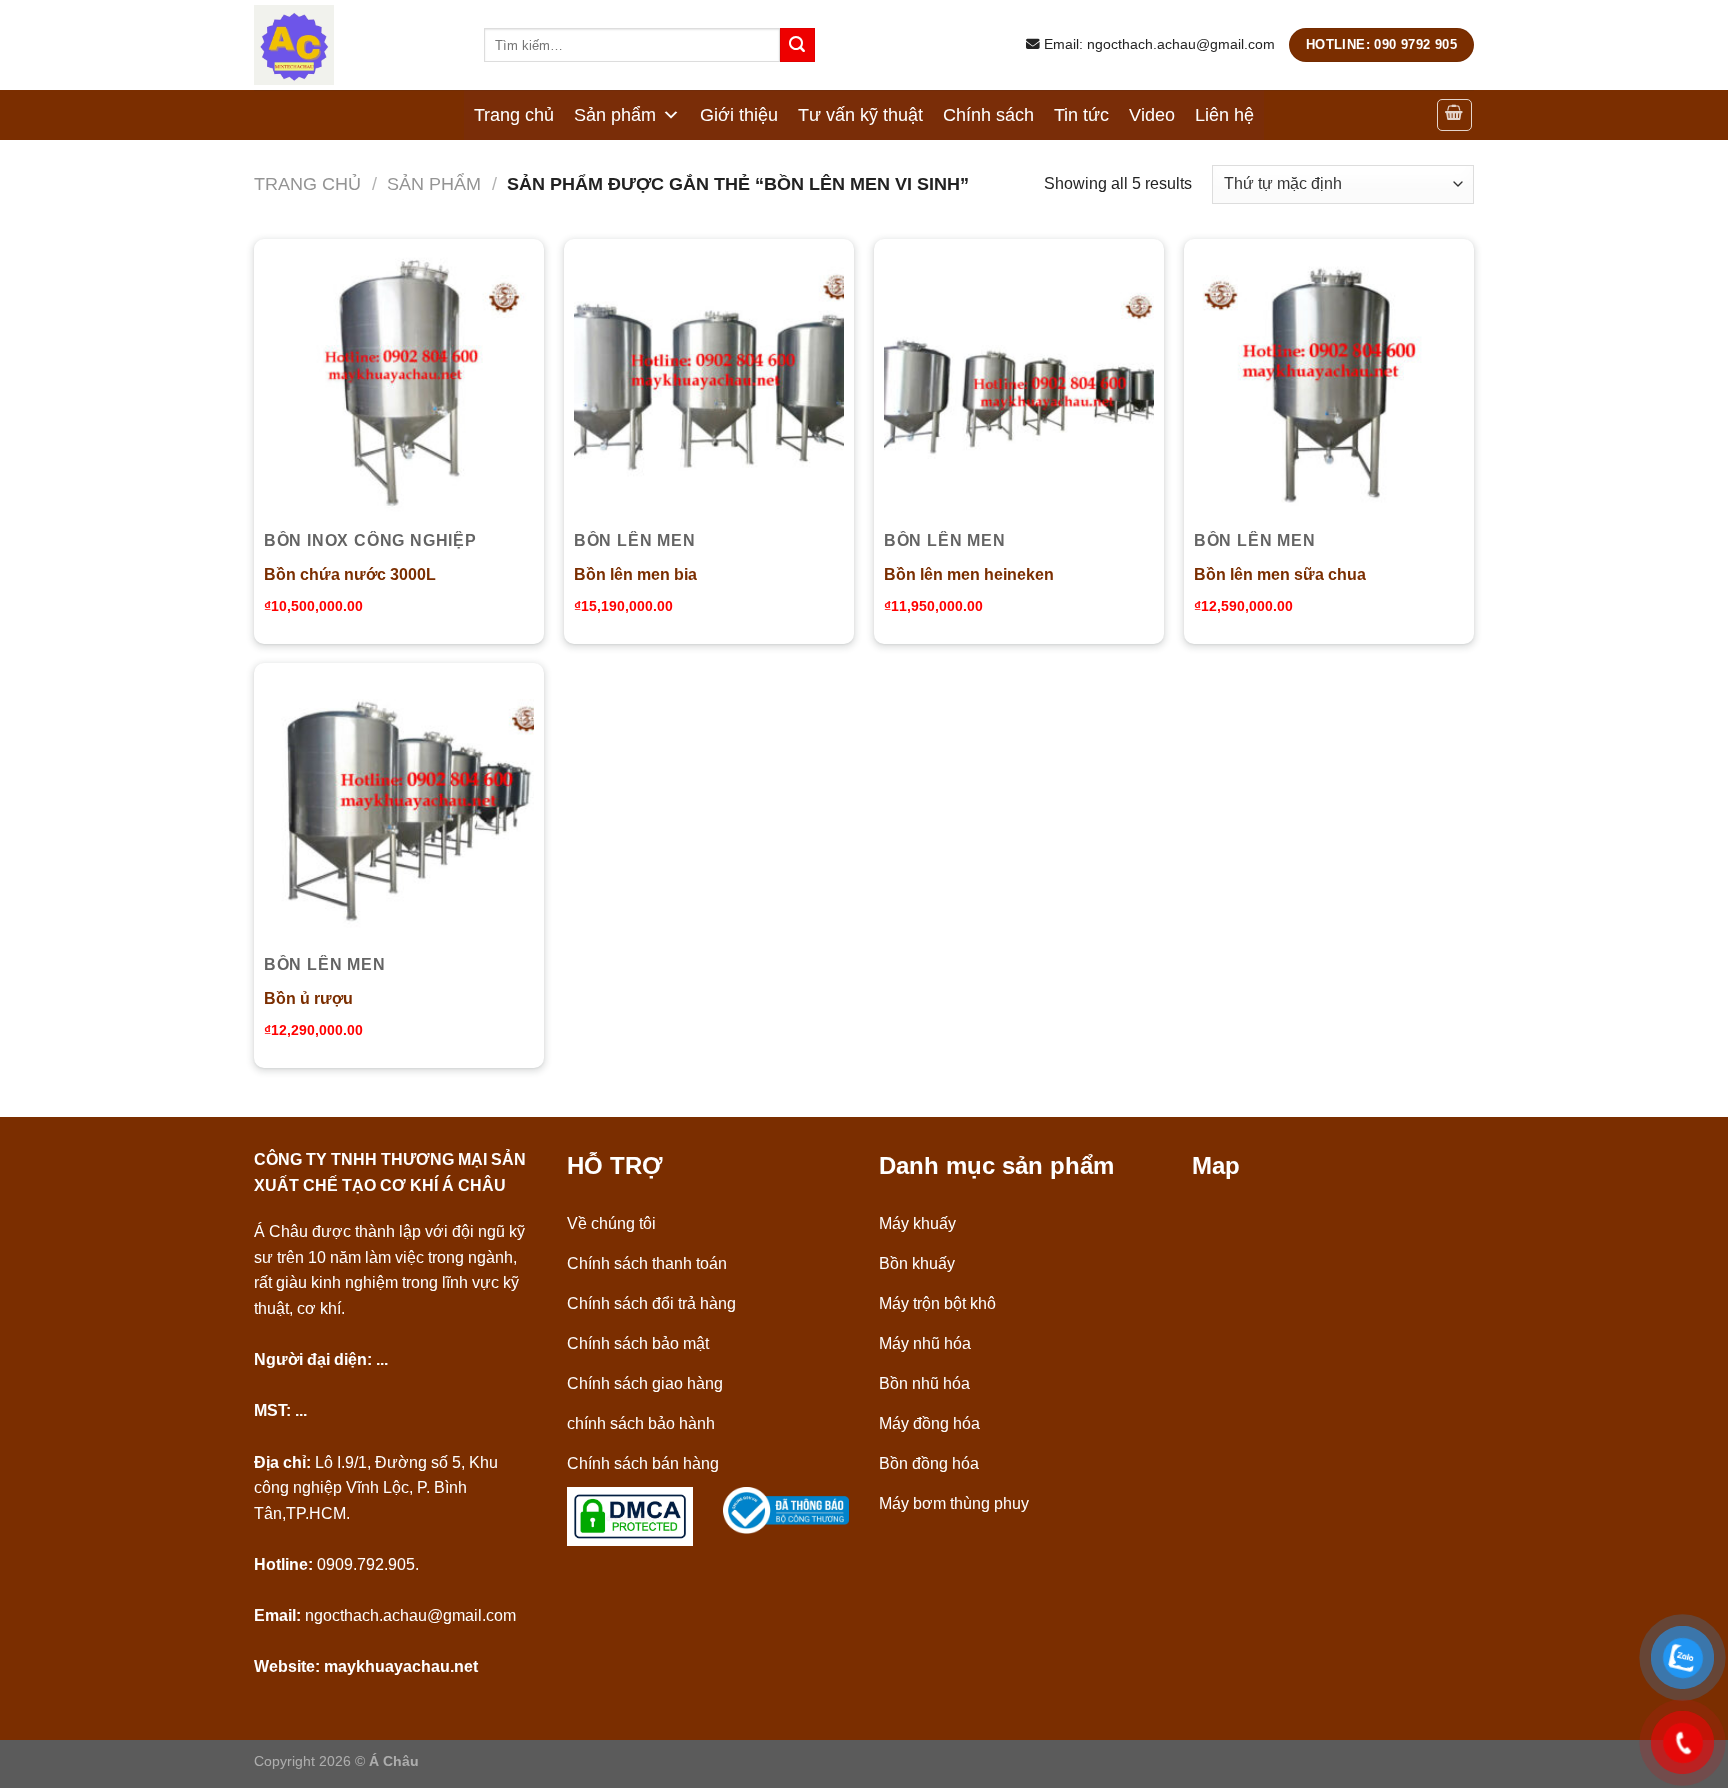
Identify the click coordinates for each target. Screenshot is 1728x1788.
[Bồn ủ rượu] (399, 808)
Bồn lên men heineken (969, 574)
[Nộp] (797, 45)
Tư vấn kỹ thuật (860, 115)
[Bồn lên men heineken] (1019, 384)
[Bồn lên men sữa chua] (1329, 384)
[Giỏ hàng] (1455, 115)
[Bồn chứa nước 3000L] (399, 384)
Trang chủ (514, 115)
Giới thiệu (739, 115)
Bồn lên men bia (635, 574)
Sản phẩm (615, 115)
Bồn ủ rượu (308, 998)
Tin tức (1081, 115)
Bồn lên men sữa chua (1280, 574)
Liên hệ (1224, 115)
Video (1152, 115)
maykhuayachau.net (401, 1666)
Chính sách (988, 115)
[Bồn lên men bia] (709, 384)
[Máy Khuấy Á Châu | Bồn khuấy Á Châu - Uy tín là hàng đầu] (354, 45)
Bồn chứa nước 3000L (350, 574)
